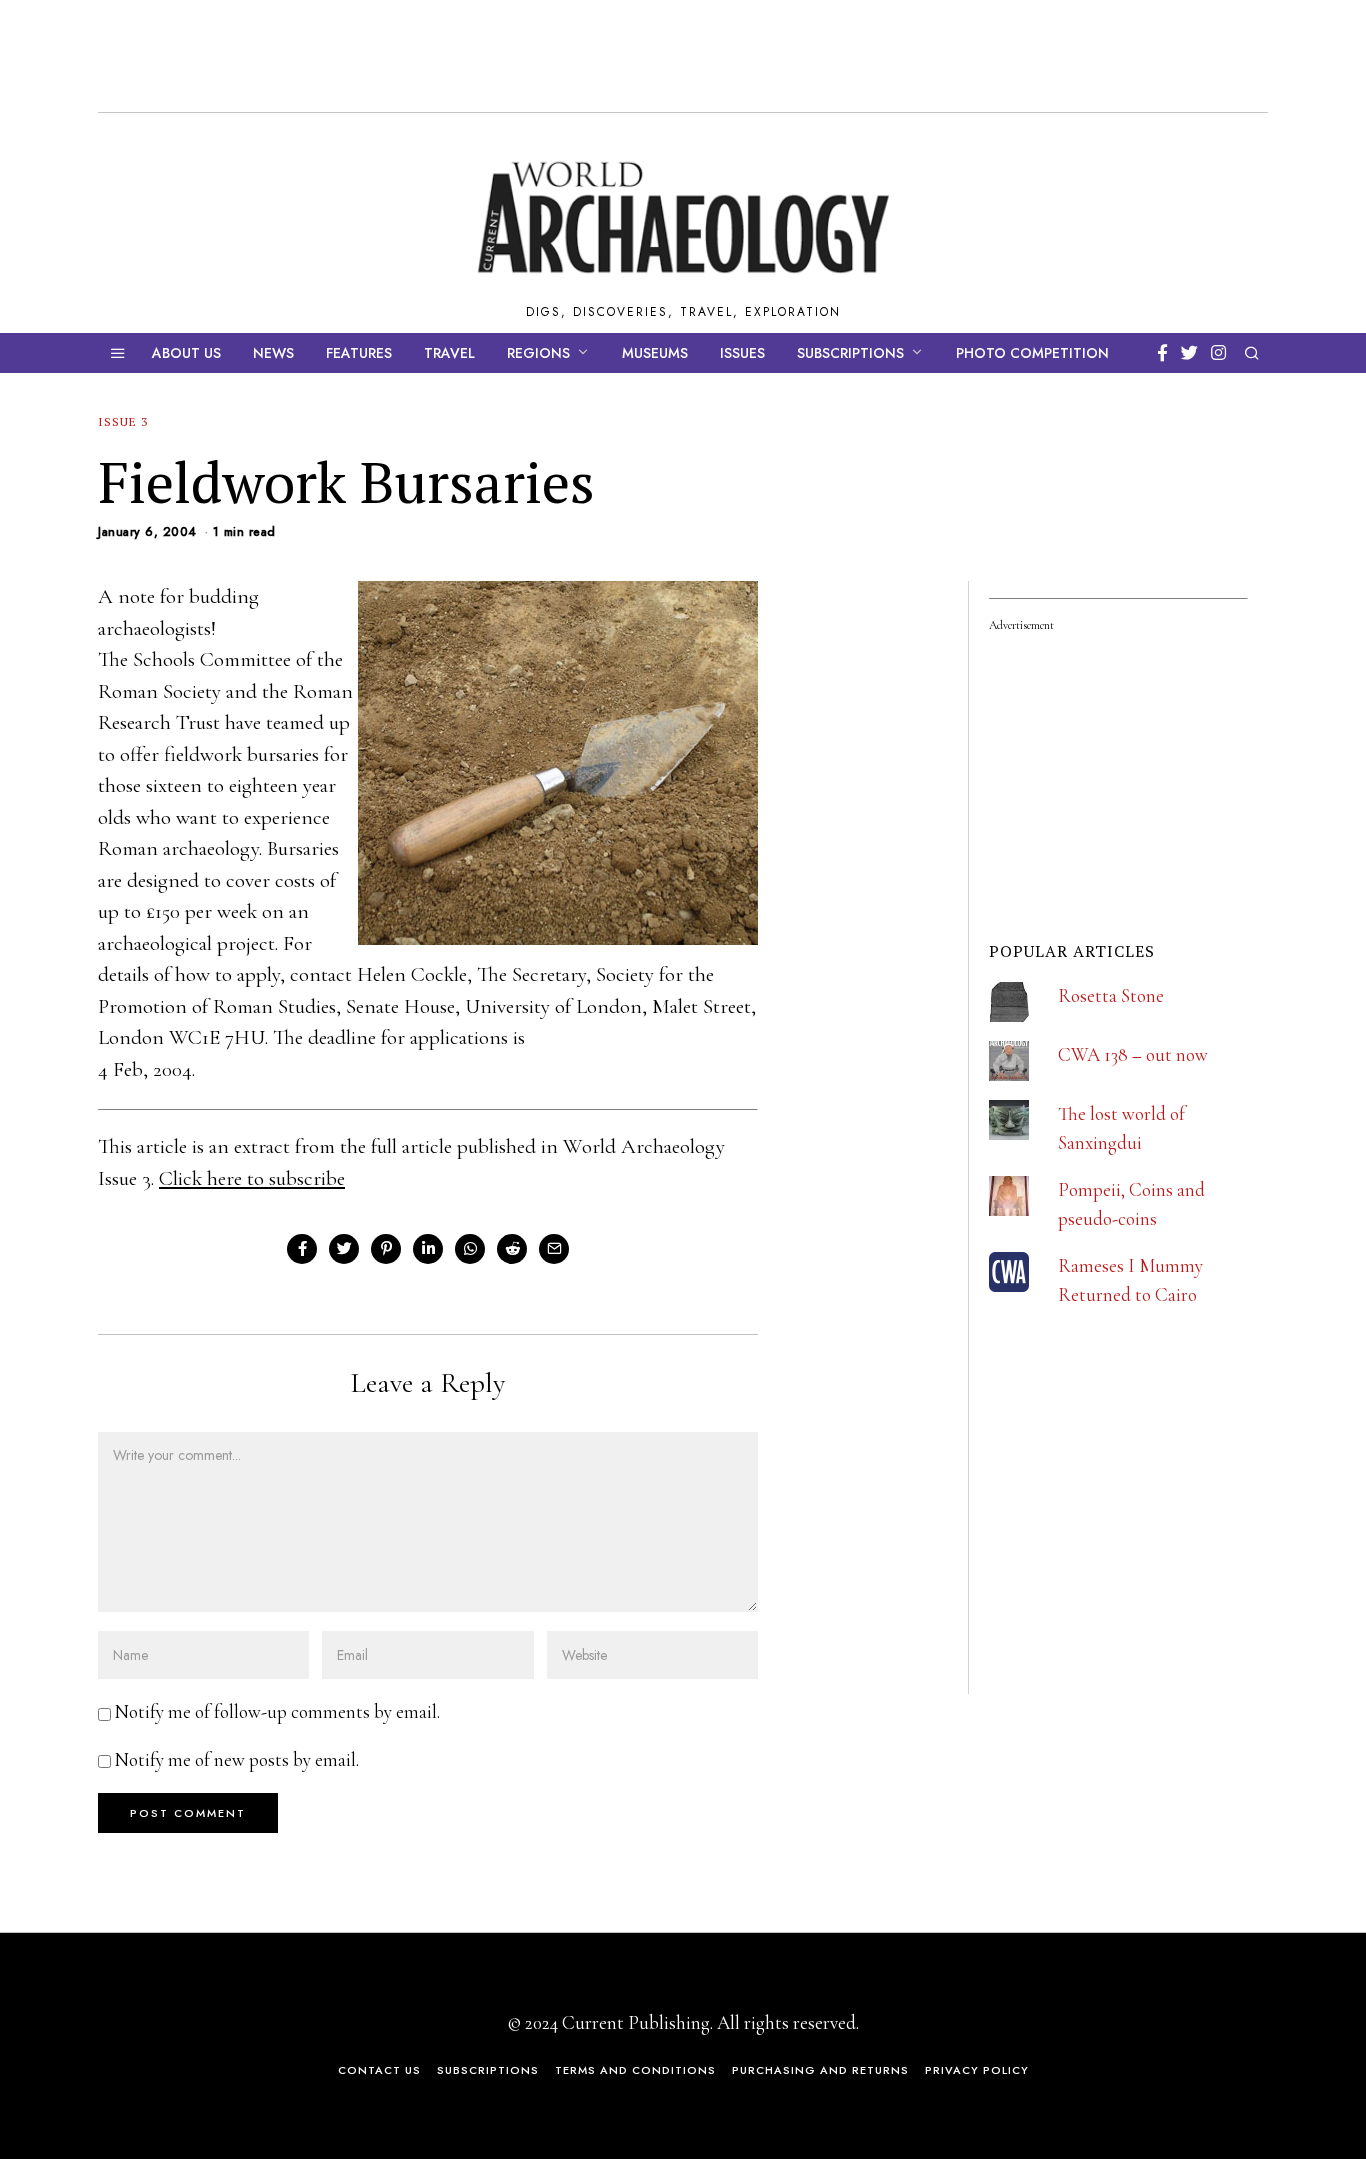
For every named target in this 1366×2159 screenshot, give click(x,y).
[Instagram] (1218, 353)
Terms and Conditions (635, 2070)
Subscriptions (850, 353)
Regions (538, 353)
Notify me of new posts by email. (237, 1759)
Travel (449, 353)
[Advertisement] (1139, 1561)
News (273, 353)
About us (186, 353)
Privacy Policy (977, 2070)
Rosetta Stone (1111, 995)
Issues (742, 353)
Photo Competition (1032, 353)
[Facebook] (1162, 353)
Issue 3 (123, 421)
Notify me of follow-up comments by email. (277, 1711)
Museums (655, 353)
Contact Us (379, 2070)
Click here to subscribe (252, 1178)
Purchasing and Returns (820, 2070)
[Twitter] (1189, 353)
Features (359, 353)
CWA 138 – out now (1133, 1054)
